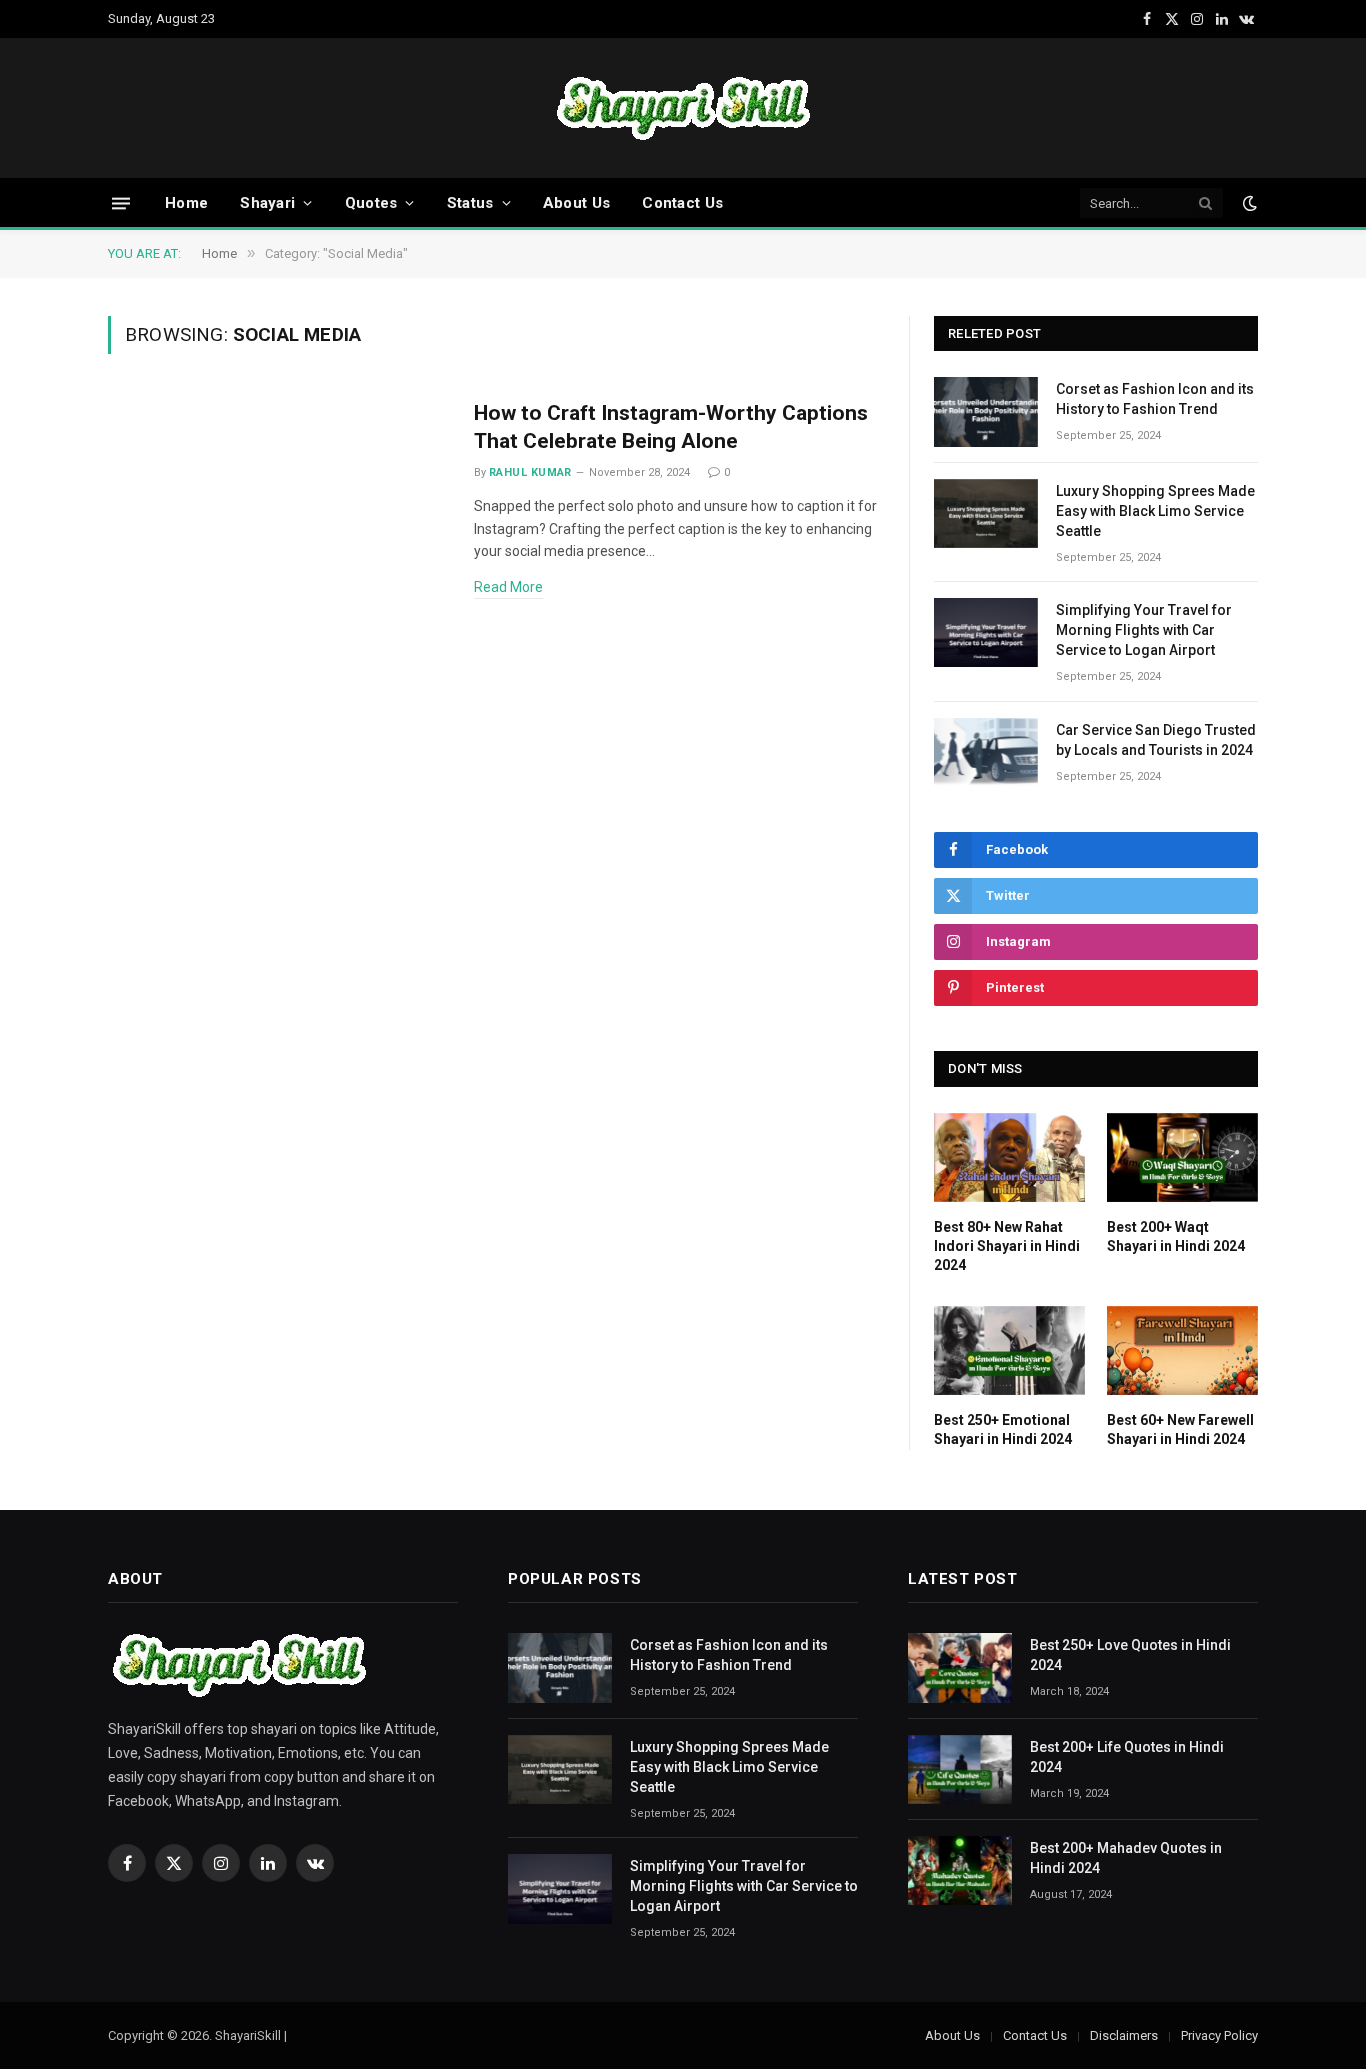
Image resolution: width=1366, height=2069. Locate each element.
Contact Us (682, 203)
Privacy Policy (1219, 2035)
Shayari (267, 203)
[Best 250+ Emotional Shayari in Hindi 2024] (1009, 1351)
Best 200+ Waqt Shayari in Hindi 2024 (1176, 1236)
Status (470, 203)
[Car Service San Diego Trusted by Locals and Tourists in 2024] (986, 752)
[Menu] (121, 202)
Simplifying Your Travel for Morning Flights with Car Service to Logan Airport (1144, 630)
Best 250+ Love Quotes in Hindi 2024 (1130, 1655)
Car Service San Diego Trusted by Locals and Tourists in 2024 (1156, 740)
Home (186, 203)
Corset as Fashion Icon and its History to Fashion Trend (1155, 399)
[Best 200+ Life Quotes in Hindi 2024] (960, 1769)
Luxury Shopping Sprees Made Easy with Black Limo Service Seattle (1155, 511)
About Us (576, 203)
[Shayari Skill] (683, 108)
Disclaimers (1124, 2035)
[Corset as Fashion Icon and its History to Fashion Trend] (986, 411)
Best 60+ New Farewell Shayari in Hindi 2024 (1180, 1429)
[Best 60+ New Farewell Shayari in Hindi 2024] (1182, 1351)
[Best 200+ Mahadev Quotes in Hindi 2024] (960, 1870)
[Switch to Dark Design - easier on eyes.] (1248, 203)
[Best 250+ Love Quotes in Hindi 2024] (960, 1667)
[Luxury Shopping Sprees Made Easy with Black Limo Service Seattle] (986, 513)
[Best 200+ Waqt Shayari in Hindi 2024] (1182, 1158)
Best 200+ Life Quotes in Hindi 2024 (1127, 1757)
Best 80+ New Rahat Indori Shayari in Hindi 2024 (1007, 1246)
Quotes (371, 203)
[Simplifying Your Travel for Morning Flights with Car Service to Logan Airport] (986, 632)
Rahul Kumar (530, 472)
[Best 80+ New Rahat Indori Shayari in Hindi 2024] (1009, 1158)
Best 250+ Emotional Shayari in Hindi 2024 (1003, 1429)
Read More (508, 587)
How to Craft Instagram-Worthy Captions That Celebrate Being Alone (671, 427)
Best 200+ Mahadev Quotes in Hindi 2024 (1126, 1858)
